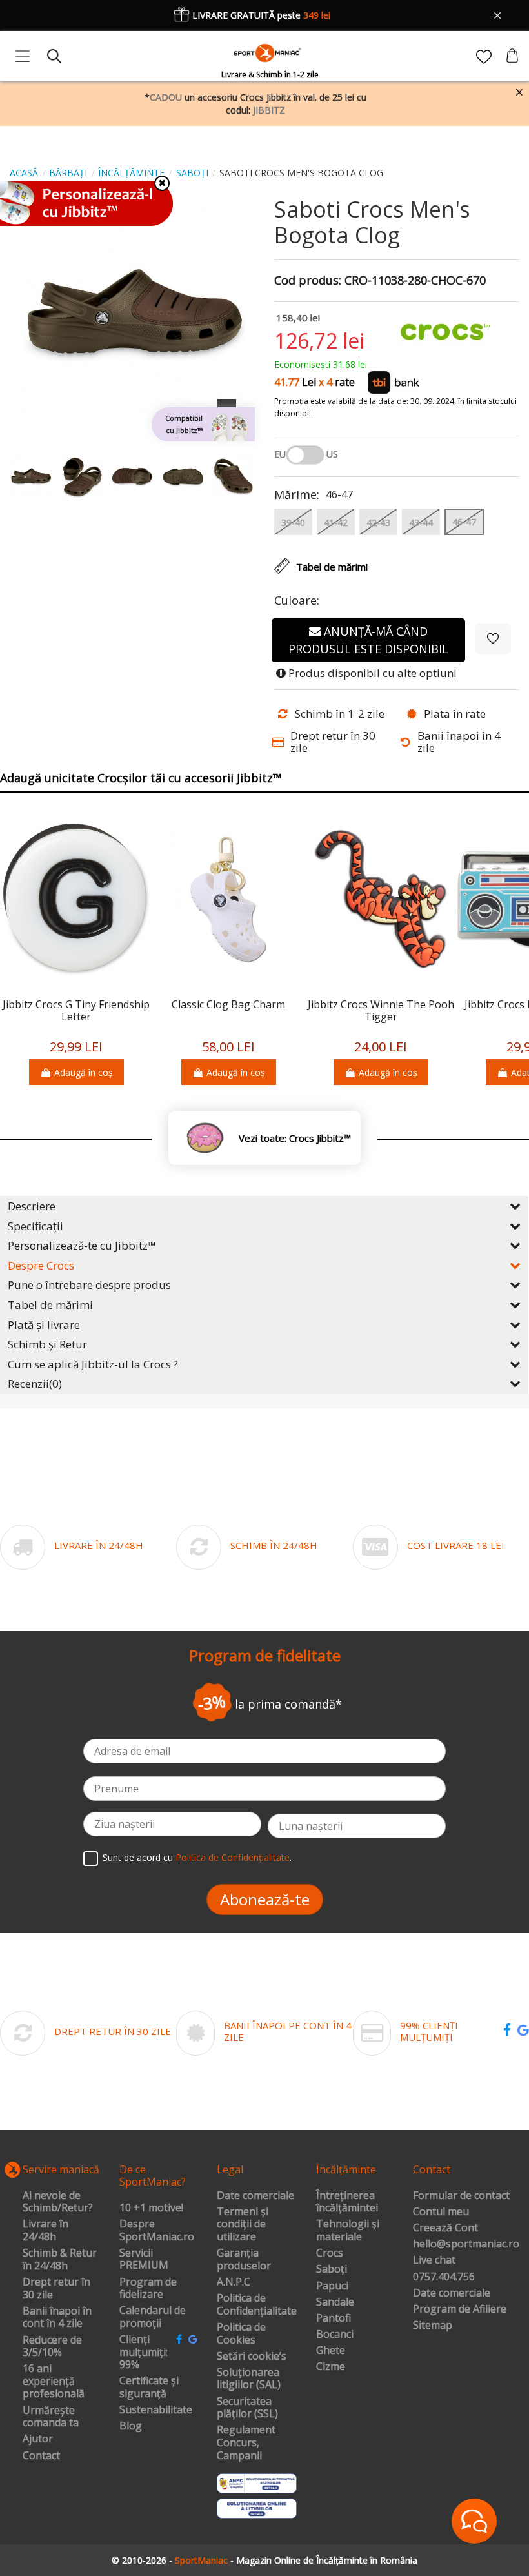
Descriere (32, 1206)
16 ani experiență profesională (54, 2381)
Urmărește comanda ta (51, 2417)
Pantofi (334, 2318)
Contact (41, 2456)
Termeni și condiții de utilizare (243, 2225)
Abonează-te (265, 1899)
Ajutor (38, 2439)
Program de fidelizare (148, 2288)
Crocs (330, 2253)
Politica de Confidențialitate (233, 1857)
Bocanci (335, 2335)
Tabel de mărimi (50, 1305)
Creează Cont (445, 2228)
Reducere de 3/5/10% (52, 2347)
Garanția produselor (244, 2259)
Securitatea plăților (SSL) (247, 2408)
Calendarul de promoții (153, 2317)
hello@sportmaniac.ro (466, 2244)
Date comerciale (255, 2196)
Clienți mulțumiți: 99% (144, 2352)
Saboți (332, 2269)
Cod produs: (308, 281)
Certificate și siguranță (149, 2387)
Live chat (434, 2260)
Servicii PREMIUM (144, 2259)
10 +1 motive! (151, 2208)
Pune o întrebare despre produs (89, 1285)
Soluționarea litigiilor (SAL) (249, 2379)
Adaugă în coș (84, 1072)
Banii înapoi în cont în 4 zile (57, 2317)
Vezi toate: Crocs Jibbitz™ (295, 1138)
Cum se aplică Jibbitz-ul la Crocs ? (93, 1364)
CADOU (166, 97)
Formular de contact (461, 2196)
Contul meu (441, 2212)
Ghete (331, 2351)
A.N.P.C (234, 2282)
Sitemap (433, 2326)
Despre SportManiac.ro (157, 2230)
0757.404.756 (444, 2277)
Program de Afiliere (460, 2309)
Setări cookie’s (252, 2357)
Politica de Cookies (241, 2334)
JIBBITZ (269, 110)
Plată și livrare (44, 1325)
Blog (131, 2426)
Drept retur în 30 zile (56, 2288)
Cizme (331, 2367)
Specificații (35, 1226)
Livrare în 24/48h (45, 2230)
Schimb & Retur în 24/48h (60, 2259)
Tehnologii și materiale (348, 2230)
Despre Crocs (41, 1265)
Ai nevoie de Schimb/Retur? (58, 2202)
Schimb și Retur (47, 1344)
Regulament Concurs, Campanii (246, 2443)
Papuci (332, 2286)
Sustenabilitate (156, 2410)
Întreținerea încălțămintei (347, 2202)
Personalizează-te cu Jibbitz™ (82, 1245)
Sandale (335, 2302)
